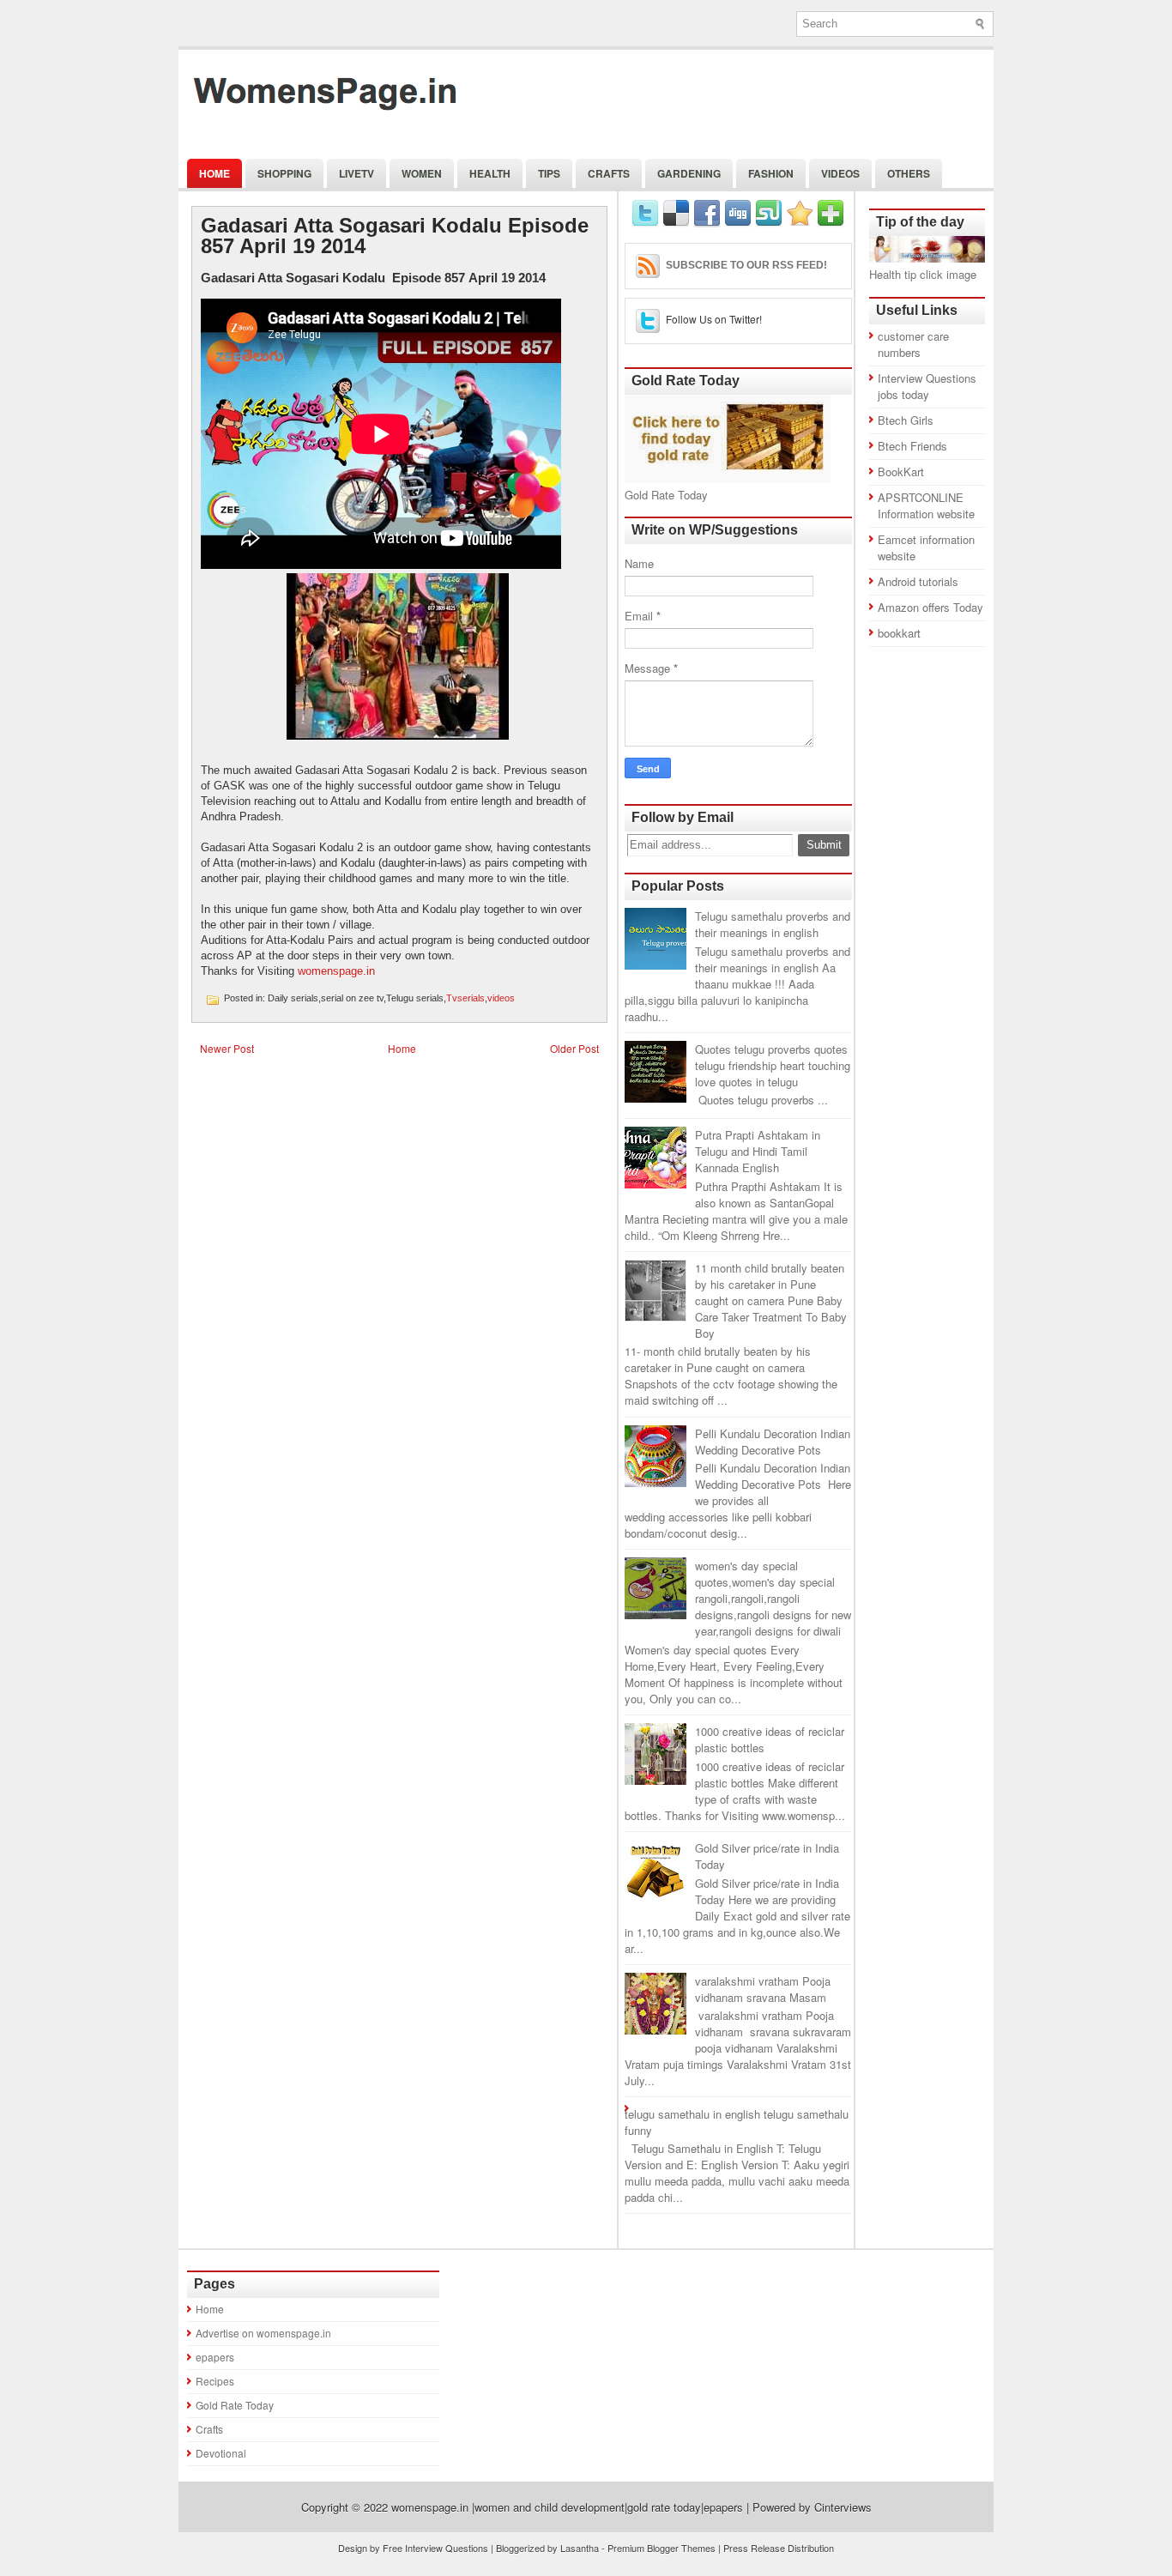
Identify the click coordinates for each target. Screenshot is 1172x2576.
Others (909, 173)
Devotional (221, 2453)
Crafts (609, 173)
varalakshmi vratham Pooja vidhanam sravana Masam (763, 1989)
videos (501, 998)
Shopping (284, 173)
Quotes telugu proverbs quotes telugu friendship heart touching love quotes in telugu (773, 1065)
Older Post (574, 1048)
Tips (549, 173)
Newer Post (227, 1048)
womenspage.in (336, 971)
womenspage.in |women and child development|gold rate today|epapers (567, 2507)
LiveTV (356, 173)
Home (214, 173)
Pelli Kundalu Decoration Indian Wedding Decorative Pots (773, 1442)
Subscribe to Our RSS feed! (746, 265)
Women (422, 173)
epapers (215, 2357)
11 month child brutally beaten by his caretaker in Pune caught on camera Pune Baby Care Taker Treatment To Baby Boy (771, 1300)
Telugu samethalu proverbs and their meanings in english (773, 924)
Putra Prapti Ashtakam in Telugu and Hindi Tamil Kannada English (758, 1151)
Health (490, 173)
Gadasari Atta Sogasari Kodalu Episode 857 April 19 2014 (395, 236)
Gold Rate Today (235, 2405)
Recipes (215, 2381)
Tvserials (465, 998)
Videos (840, 173)
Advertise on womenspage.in (263, 2333)
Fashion (771, 173)
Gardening (689, 173)
